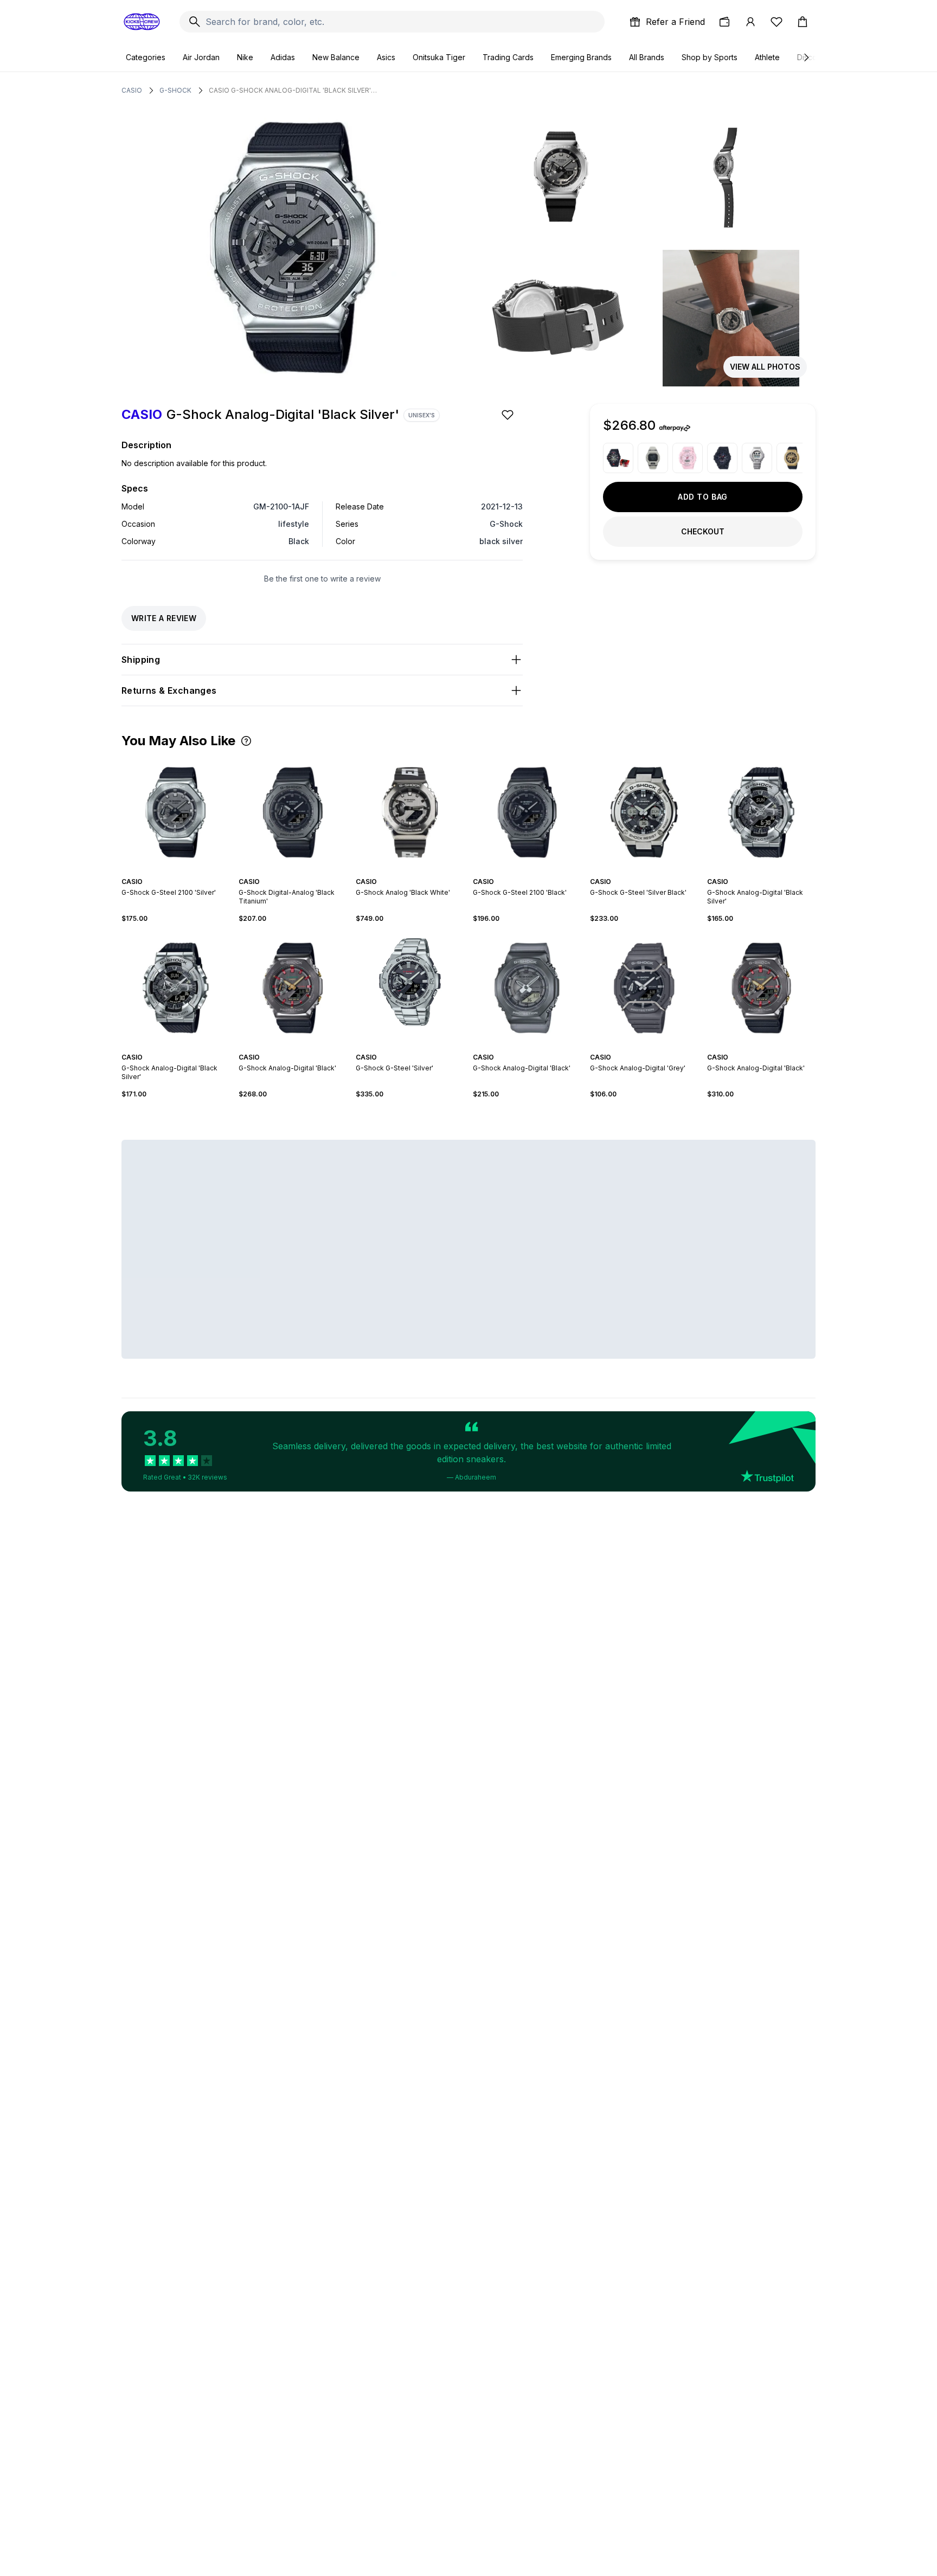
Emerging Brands (581, 57)
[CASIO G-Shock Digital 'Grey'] (653, 458)
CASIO (132, 90)
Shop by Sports (710, 57)
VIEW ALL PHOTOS (765, 367)
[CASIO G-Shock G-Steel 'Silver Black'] (644, 812)
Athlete (767, 57)
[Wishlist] (776, 22)
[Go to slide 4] (297, 872)
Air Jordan (201, 57)
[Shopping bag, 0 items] (803, 22)
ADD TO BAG (703, 497)
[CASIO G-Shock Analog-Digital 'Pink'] (688, 458)
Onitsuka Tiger (439, 57)
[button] (246, 741)
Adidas (283, 57)
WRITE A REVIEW (164, 618)
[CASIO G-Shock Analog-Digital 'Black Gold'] (792, 458)
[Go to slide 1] (284, 872)
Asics (386, 57)
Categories (146, 57)
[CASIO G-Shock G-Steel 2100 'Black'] (527, 812)
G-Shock (175, 90)
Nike (245, 57)
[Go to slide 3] (293, 872)
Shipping (141, 660)
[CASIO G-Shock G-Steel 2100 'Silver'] (176, 812)
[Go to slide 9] (191, 1048)
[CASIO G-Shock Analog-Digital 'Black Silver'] (761, 812)
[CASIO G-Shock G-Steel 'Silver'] (410, 988)
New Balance (336, 57)
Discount (813, 57)
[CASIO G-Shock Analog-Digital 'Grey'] (644, 988)
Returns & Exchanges (169, 690)
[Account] (750, 22)
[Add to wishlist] (509, 415)
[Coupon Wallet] (724, 22)
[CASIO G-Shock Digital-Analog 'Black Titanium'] (293, 812)
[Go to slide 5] (301, 872)
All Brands (647, 57)
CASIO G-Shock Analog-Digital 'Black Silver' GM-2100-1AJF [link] (293, 90)
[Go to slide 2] (288, 872)
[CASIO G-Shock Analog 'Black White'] (410, 812)
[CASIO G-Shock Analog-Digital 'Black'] (618, 458)
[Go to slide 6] (421, 872)
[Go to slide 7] (182, 1048)
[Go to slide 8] (187, 1048)
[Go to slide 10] (195, 1048)
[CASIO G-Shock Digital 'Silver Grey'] (757, 458)
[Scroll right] (806, 57)
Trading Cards (508, 57)
